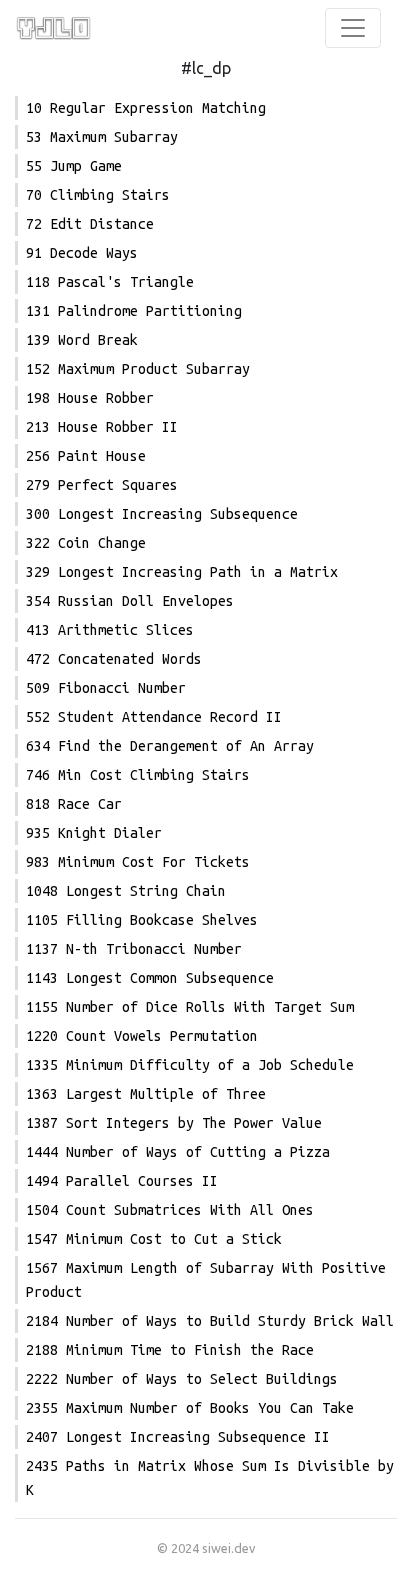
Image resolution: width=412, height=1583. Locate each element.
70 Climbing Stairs (98, 195)
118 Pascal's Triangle (110, 282)
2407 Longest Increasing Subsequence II (178, 1437)
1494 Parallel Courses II (122, 1181)
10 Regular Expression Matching (146, 108)
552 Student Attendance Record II (154, 717)
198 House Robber (90, 398)
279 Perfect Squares (102, 485)
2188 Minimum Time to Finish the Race (170, 1350)
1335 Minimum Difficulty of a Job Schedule (190, 1065)
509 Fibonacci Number (106, 688)
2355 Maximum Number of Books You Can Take (190, 1408)
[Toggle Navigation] (353, 28)
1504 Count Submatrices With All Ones (170, 1210)
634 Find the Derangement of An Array (170, 746)
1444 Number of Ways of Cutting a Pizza (178, 1152)
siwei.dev (228, 1548)
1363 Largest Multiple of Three (146, 1094)
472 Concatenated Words (114, 659)
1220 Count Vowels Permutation (142, 1036)
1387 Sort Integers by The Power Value (174, 1123)
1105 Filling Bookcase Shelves (142, 920)
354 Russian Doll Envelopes (130, 601)
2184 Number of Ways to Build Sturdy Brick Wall (210, 1321)
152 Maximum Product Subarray (138, 369)
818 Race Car (74, 804)
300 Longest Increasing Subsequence (162, 514)
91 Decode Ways (82, 253)
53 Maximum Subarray (102, 137)
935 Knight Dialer (94, 833)
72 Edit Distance (90, 224)
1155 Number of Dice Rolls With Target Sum (190, 1007)
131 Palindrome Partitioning (134, 311)
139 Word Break (82, 340)
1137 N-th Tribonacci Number (134, 949)
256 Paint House (86, 456)
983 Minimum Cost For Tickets (138, 862)
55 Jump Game (74, 166)
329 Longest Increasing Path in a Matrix (182, 572)
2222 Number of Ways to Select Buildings (182, 1379)
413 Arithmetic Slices (110, 630)
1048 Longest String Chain (126, 891)
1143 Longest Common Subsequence (150, 978)
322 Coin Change (86, 543)
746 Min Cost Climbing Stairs (138, 775)
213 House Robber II (102, 427)
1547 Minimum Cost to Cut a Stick (154, 1239)
